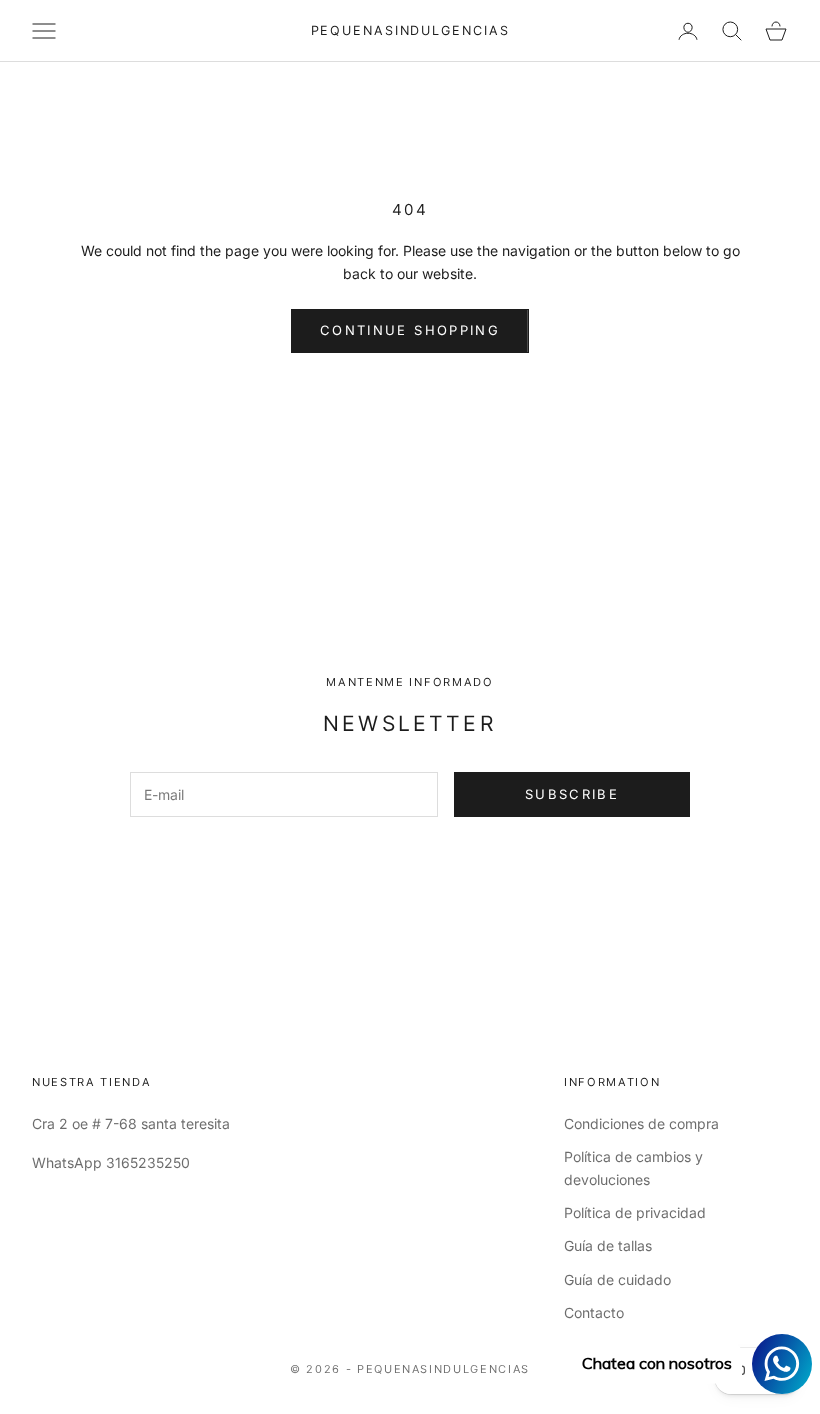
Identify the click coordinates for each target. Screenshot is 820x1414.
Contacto (594, 1312)
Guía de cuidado (617, 1279)
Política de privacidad (635, 1212)
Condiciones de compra (641, 1123)
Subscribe (572, 794)
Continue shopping (410, 330)
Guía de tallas (608, 1245)
